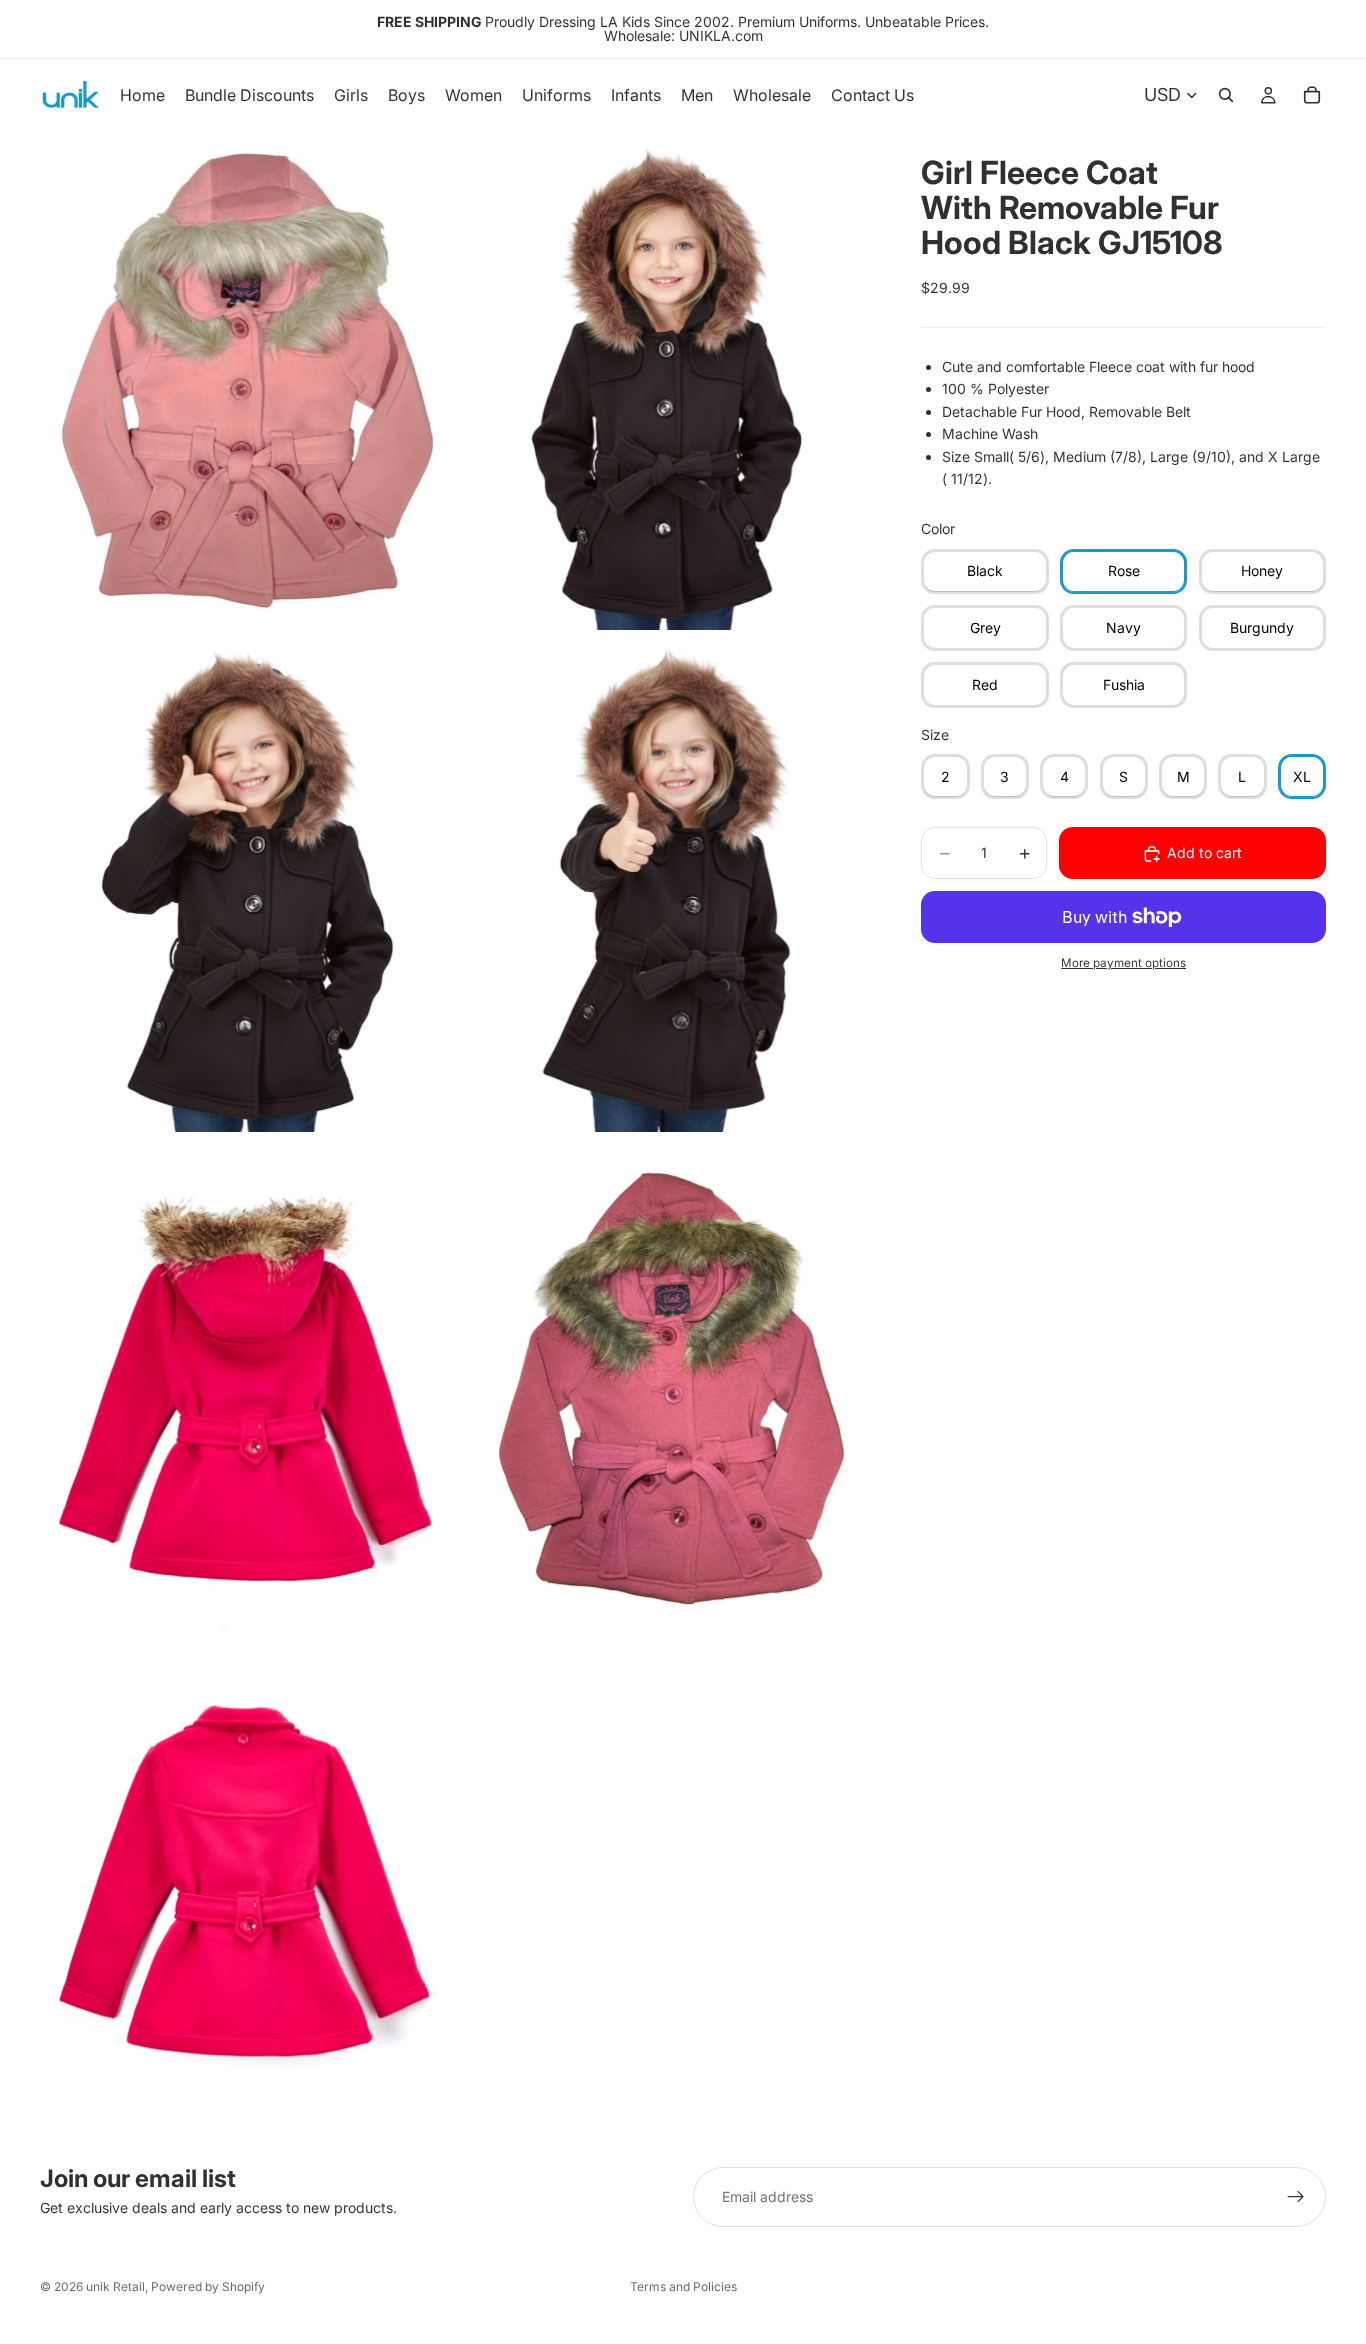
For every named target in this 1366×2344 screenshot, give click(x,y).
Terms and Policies (683, 2286)
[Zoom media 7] (247, 1888)
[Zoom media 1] (247, 380)
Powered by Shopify (208, 2286)
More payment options (1123, 964)
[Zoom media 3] (247, 883)
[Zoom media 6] (666, 1385)
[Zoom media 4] (666, 883)
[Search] (1226, 95)
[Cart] (1312, 95)
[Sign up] (1296, 2197)
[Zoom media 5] (247, 1385)
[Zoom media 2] (666, 380)
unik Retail (115, 2286)
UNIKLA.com (721, 35)
